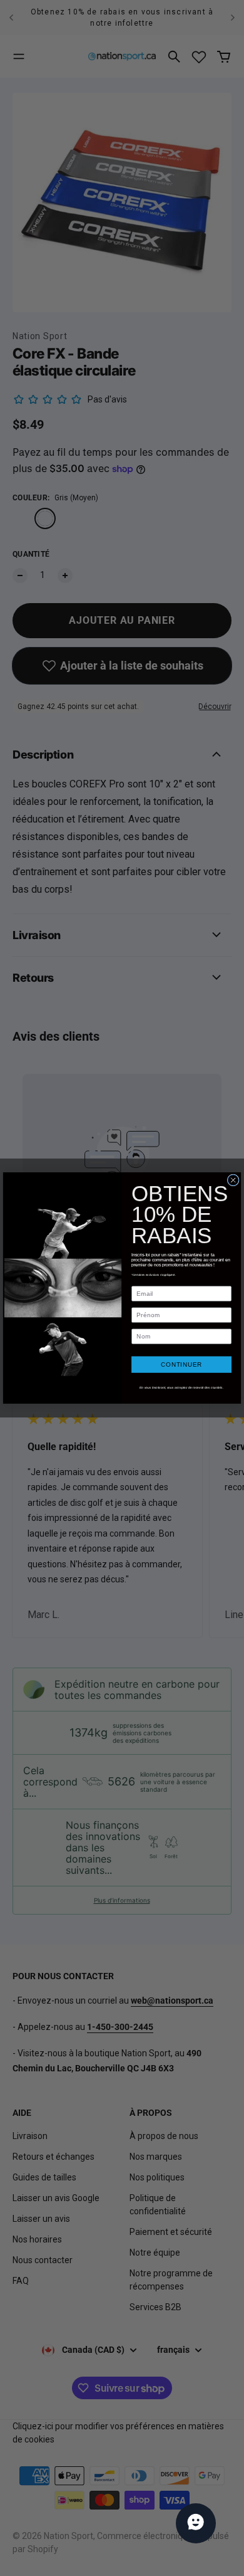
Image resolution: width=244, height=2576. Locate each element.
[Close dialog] (233, 1180)
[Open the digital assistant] (196, 2523)
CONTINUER (181, 1364)
